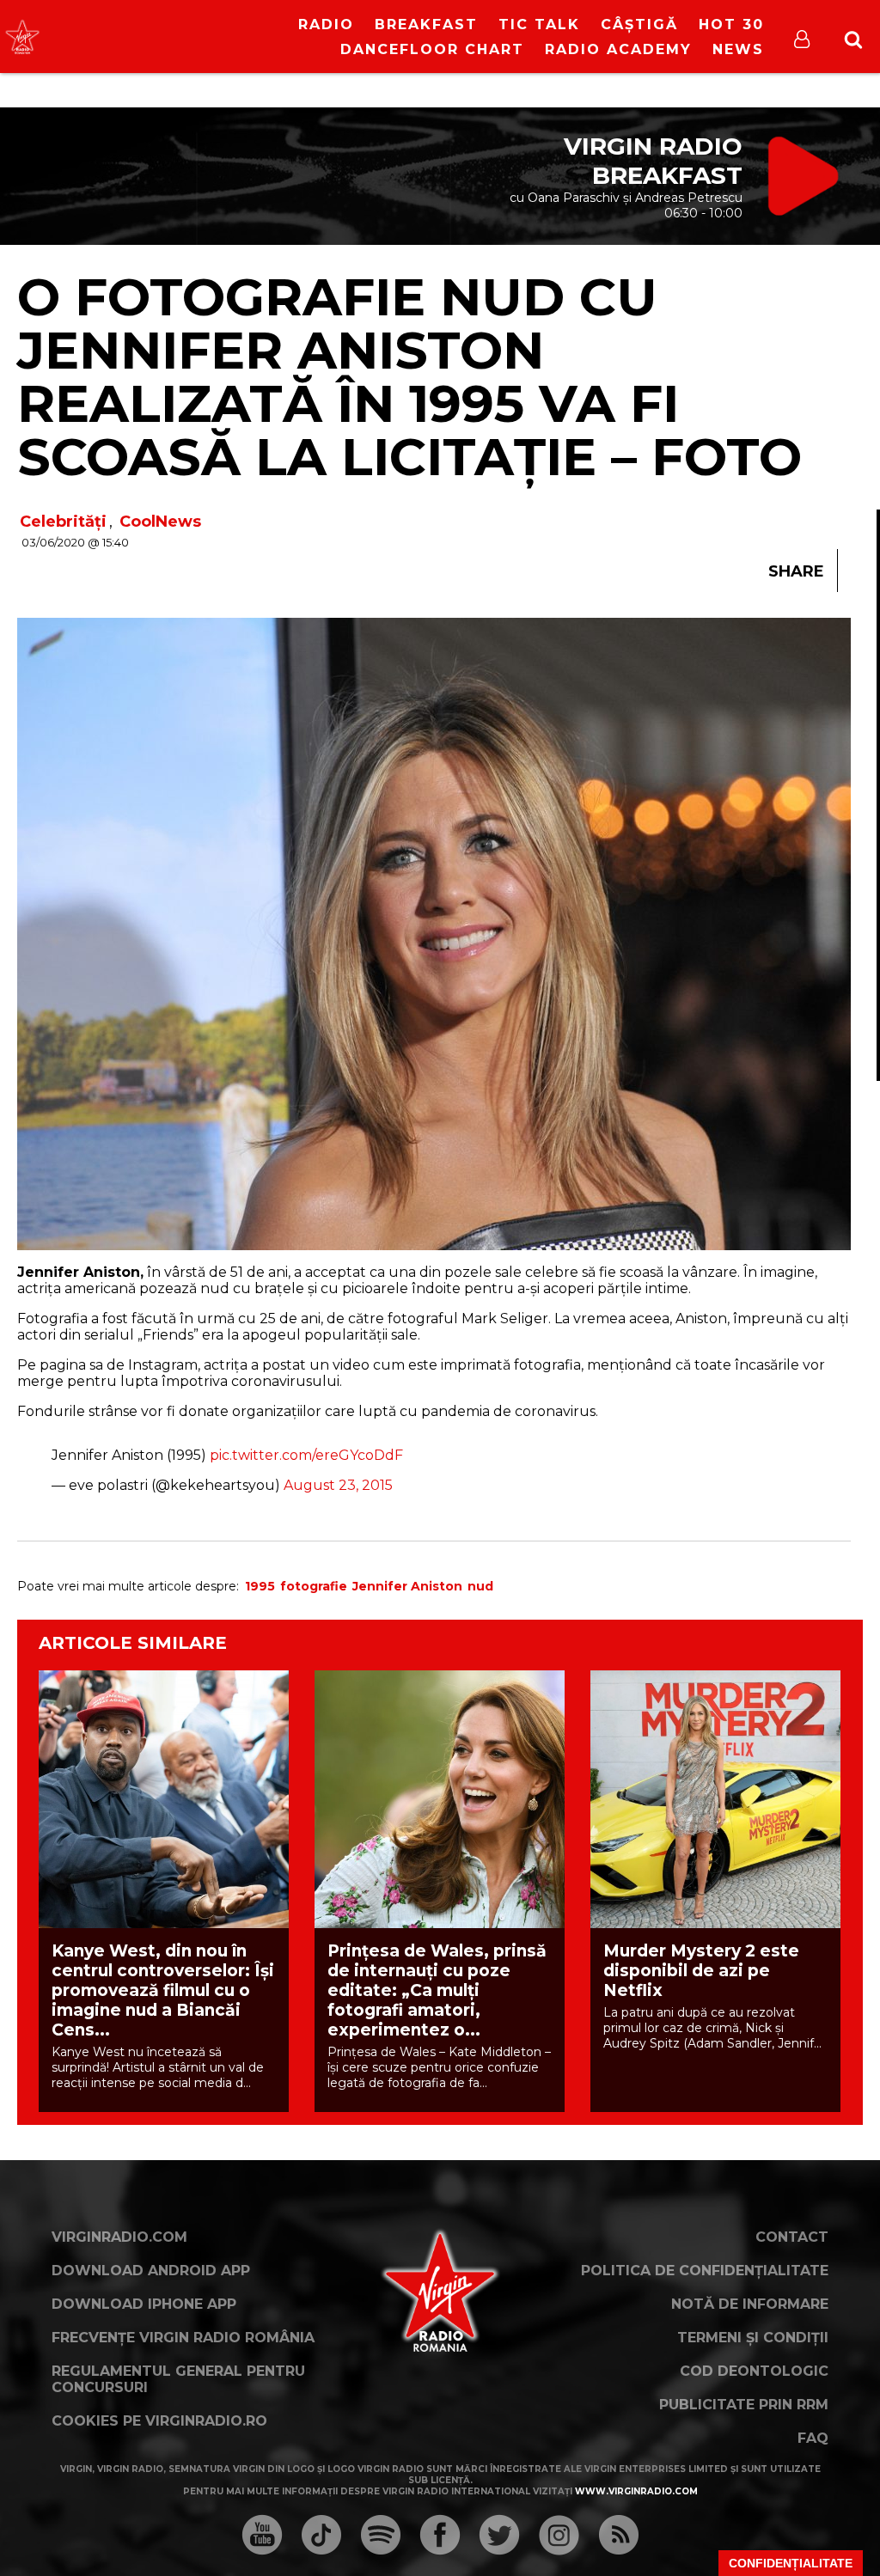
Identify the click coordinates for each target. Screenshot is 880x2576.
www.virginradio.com (636, 2491)
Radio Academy (618, 49)
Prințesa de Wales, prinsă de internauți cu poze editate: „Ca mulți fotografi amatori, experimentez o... (437, 1990)
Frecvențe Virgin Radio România (183, 2338)
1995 (260, 1586)
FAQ (813, 2438)
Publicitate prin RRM (744, 2405)
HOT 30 (731, 24)
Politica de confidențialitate (705, 2271)
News (738, 49)
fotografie (314, 1586)
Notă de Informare (750, 2304)
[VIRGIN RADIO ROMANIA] (22, 37)
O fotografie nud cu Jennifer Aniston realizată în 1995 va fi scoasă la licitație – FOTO (409, 377)
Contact (792, 2237)
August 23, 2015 (338, 1485)
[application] (161, 26)
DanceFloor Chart (432, 49)
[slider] (178, 39)
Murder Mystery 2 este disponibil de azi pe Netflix (701, 1971)
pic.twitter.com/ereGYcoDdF (306, 1455)
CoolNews (160, 522)
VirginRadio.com (119, 2237)
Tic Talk (539, 24)
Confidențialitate (791, 2563)
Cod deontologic (754, 2371)
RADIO (326, 24)
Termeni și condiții (753, 2338)
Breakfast (426, 24)
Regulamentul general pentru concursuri (178, 2379)
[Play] (147, 37)
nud (480, 1586)
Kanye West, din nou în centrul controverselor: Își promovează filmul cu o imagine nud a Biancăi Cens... (163, 1990)
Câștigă (639, 24)
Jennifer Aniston (407, 1586)
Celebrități (63, 522)
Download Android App (151, 2271)
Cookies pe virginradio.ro (159, 2421)
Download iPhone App (144, 2304)
